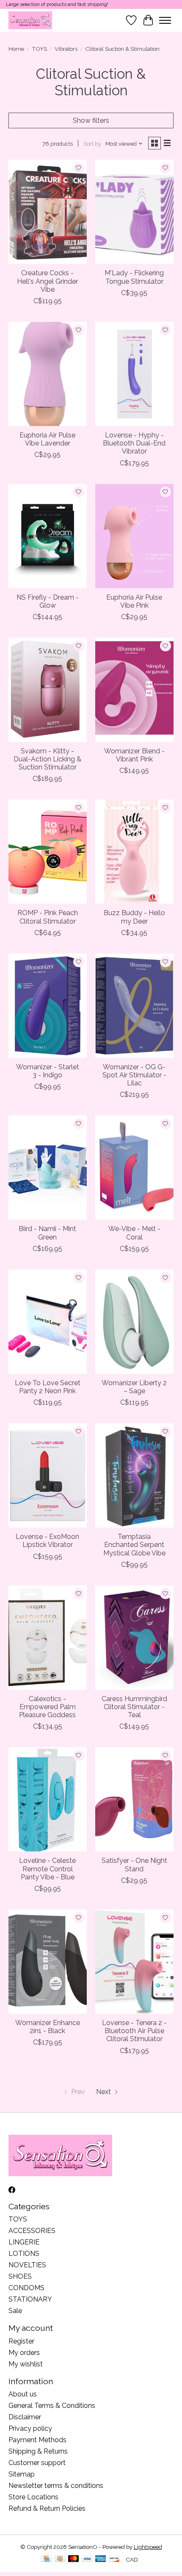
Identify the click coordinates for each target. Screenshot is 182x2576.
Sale (15, 2311)
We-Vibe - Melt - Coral (134, 1233)
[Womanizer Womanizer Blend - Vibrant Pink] (134, 690)
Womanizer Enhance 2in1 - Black (48, 2027)
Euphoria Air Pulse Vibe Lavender (47, 439)
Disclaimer (25, 2417)
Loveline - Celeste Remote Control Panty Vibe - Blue (47, 1869)
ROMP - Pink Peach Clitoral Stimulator (48, 917)
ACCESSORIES (32, 2231)
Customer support (37, 2463)
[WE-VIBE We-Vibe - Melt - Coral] (134, 1168)
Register (21, 2341)
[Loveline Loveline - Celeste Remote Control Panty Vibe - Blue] (48, 1799)
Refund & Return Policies (47, 2508)
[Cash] (60, 2559)
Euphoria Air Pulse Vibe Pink (134, 601)
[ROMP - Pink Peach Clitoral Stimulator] (48, 852)
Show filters (91, 120)
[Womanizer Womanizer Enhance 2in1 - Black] (48, 1962)
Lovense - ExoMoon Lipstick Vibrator (47, 1541)
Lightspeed (148, 2547)
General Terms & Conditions (52, 2406)
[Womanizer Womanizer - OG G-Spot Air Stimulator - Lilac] (134, 1006)
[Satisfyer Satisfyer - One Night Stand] (134, 1799)
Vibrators (66, 49)
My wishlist (26, 2364)
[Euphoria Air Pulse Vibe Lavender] (48, 374)
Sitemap (22, 2474)
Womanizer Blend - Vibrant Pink (134, 755)
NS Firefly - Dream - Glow (48, 601)
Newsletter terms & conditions (56, 2486)
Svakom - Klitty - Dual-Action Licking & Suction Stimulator (47, 759)
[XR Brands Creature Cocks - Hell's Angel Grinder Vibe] (48, 212)
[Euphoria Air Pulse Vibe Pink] (134, 536)
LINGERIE (24, 2242)
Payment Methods (37, 2440)
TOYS (39, 49)
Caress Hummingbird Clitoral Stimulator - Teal (134, 1707)
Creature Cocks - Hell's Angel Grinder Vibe (47, 281)
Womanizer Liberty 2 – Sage (134, 1387)
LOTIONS (24, 2254)
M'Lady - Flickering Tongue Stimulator (134, 277)
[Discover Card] (114, 2559)
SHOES (20, 2276)
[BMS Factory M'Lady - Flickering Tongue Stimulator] (134, 212)
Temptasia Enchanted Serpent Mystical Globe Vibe (134, 1545)
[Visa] (87, 2559)
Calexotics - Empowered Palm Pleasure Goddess (47, 1707)
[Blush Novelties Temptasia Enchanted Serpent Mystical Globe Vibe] (134, 1475)
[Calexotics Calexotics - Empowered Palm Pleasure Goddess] (48, 1638)
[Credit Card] (46, 2559)
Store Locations (33, 2497)
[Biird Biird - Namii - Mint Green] (48, 1168)
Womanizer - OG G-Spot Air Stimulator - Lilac (134, 1075)
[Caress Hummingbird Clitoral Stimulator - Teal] (134, 1638)
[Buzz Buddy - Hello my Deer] (134, 852)
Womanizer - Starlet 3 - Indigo (48, 1071)
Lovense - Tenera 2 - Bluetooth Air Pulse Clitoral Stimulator (134, 2031)
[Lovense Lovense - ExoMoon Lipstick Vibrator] (48, 1475)
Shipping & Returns (38, 2451)
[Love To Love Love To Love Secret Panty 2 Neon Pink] (48, 1322)
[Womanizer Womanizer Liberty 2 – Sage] (134, 1322)
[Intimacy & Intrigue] (30, 20)
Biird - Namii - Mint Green (47, 1233)
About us (23, 2394)
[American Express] (101, 2559)
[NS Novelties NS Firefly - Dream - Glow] (48, 536)
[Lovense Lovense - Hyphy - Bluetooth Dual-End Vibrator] (134, 374)
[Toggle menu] (165, 20)
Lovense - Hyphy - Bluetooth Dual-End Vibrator (134, 443)
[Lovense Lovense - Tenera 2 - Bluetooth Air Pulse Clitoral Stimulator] (134, 1962)
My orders (24, 2353)
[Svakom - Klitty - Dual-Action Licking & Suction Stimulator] (48, 690)
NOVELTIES (27, 2265)
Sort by (92, 144)
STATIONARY (30, 2299)
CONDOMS (26, 2288)
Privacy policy (30, 2428)
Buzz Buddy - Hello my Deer (134, 917)
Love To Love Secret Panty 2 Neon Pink (48, 1387)
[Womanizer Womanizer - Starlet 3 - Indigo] (48, 1006)
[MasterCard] (74, 2559)
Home (16, 49)
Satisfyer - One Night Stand (134, 1865)
